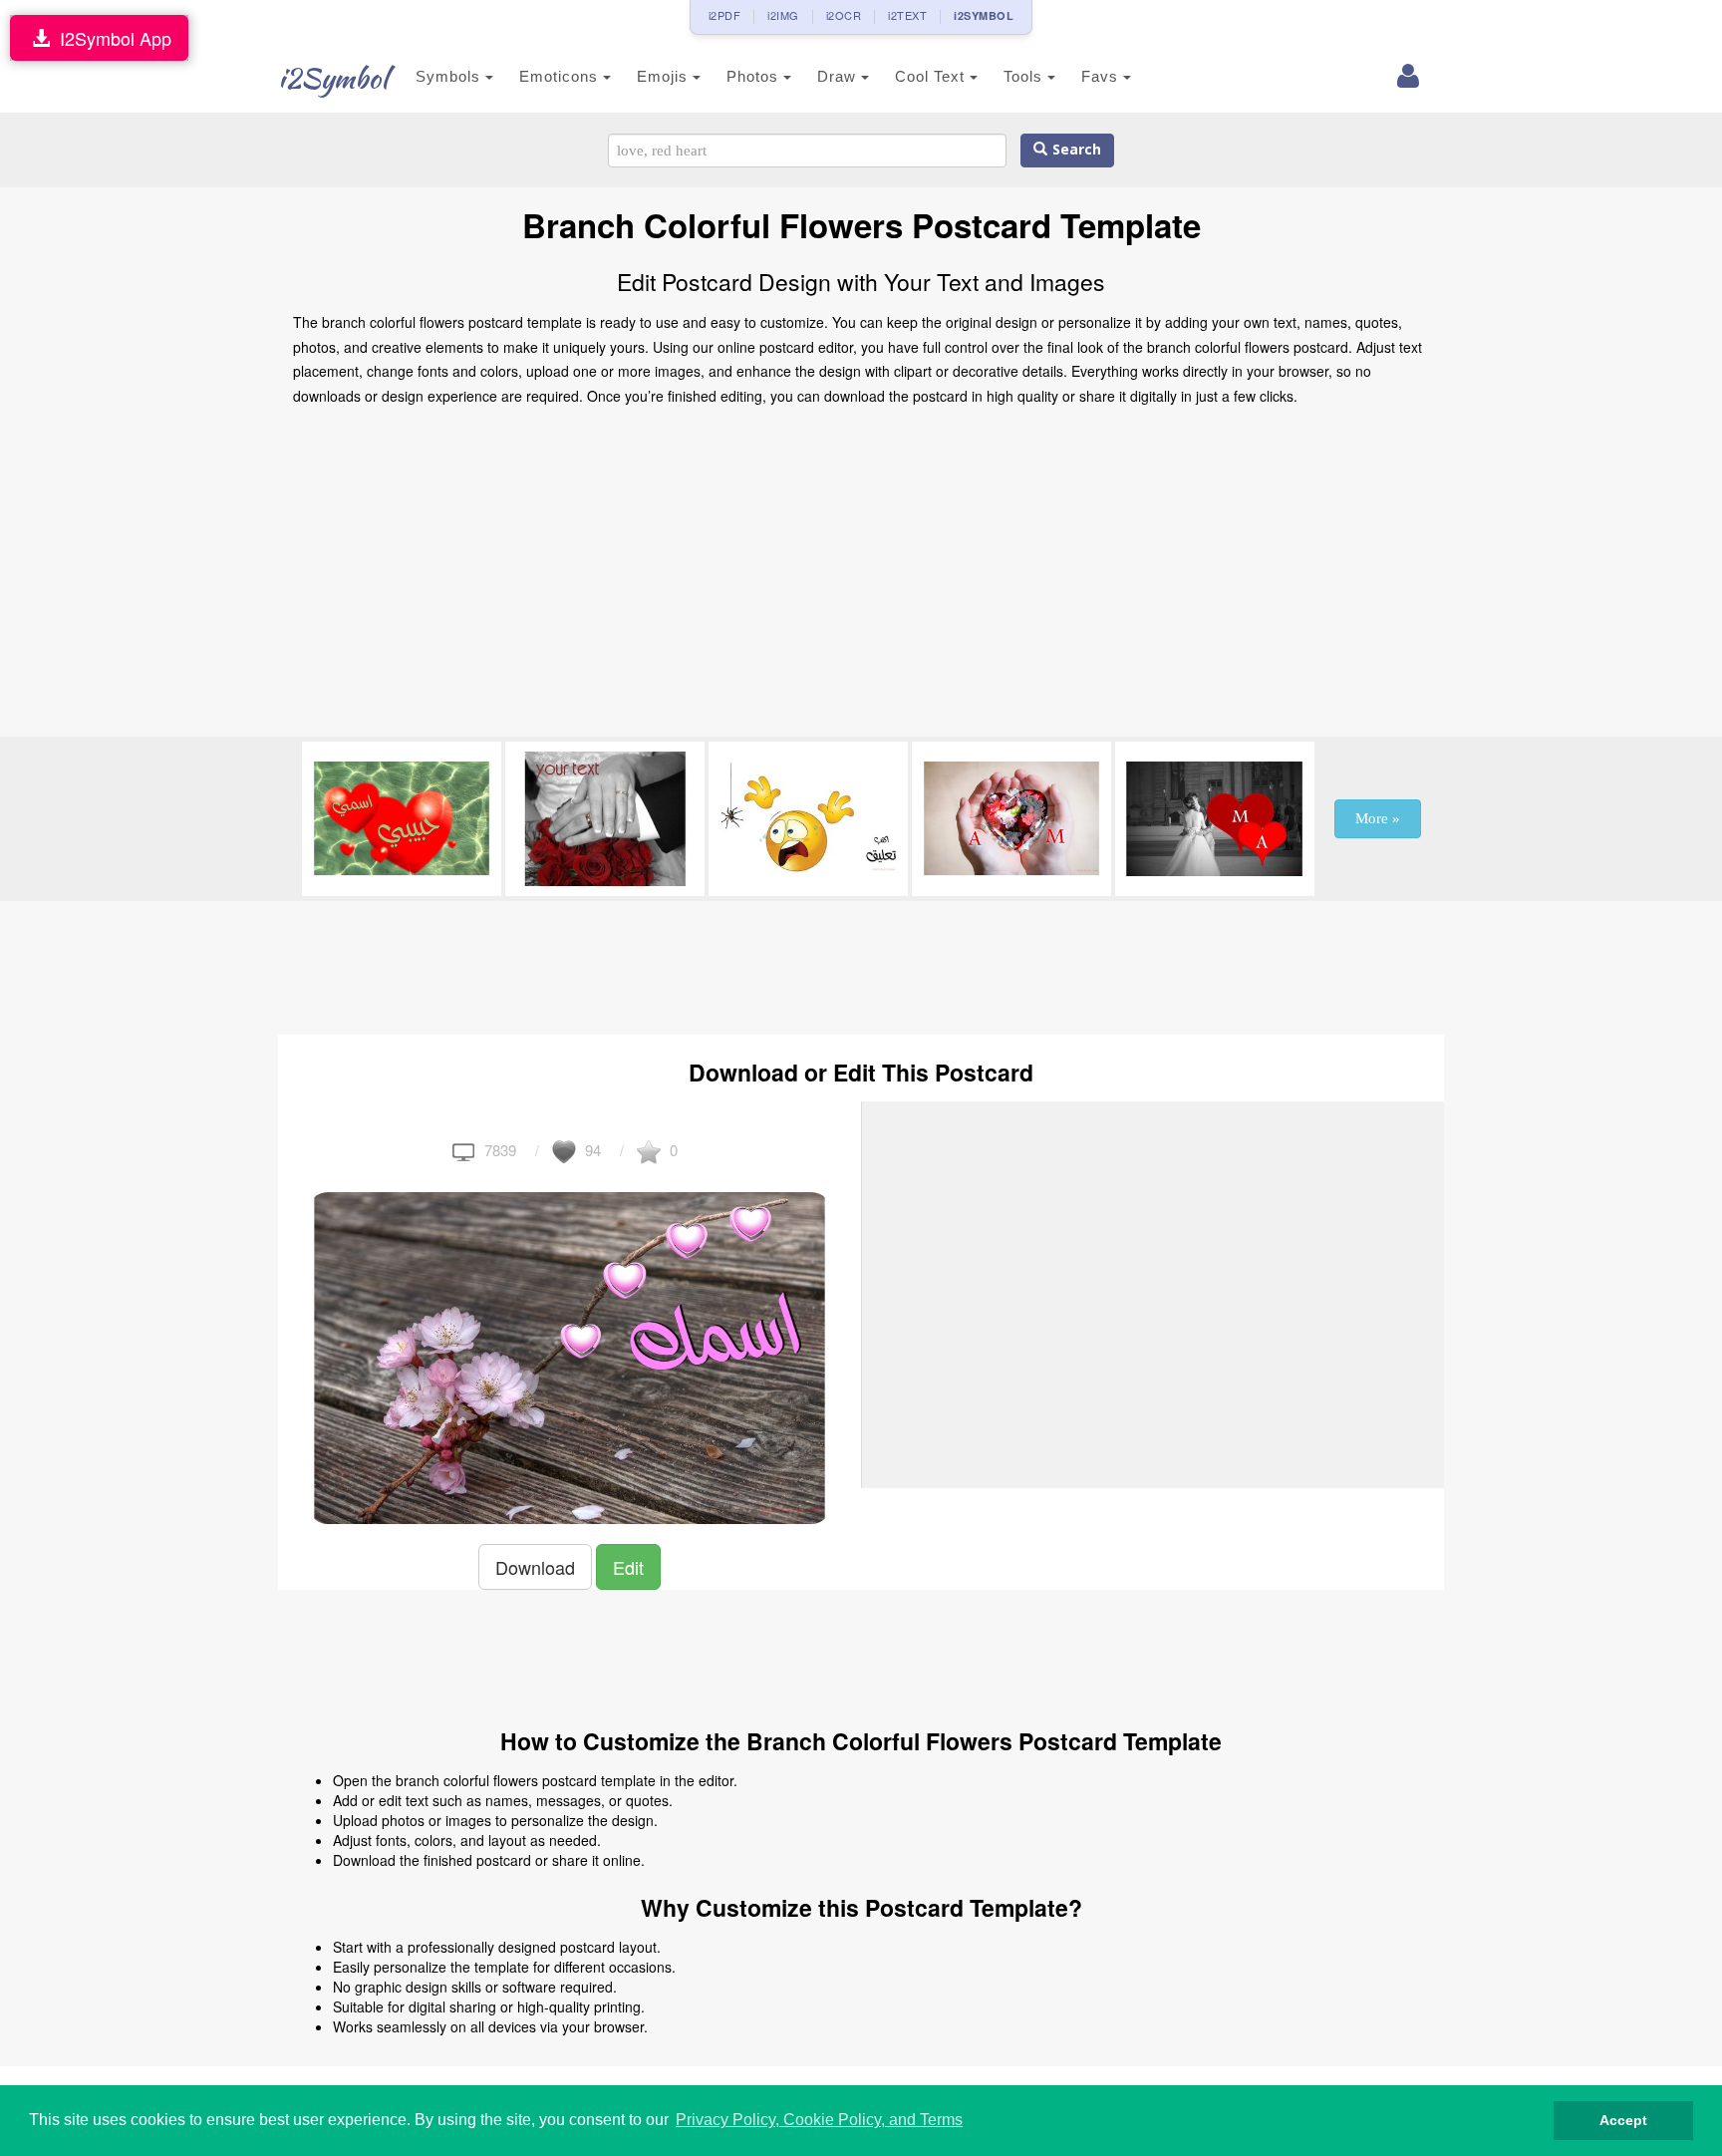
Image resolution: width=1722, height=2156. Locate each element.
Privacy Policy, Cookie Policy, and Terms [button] (819, 2120)
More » (1378, 818)
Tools (1025, 76)
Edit (628, 1567)
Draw (839, 76)
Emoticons (561, 76)
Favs (1102, 76)
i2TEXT (907, 15)
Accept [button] (1623, 2120)
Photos (755, 76)
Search (1074, 150)
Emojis (665, 76)
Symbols (450, 76)
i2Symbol (333, 78)
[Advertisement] (861, 577)
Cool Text (932, 76)
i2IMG (783, 15)
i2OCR (844, 15)
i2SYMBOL (984, 15)
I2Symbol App (111, 38)
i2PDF (725, 15)
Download (535, 1567)
